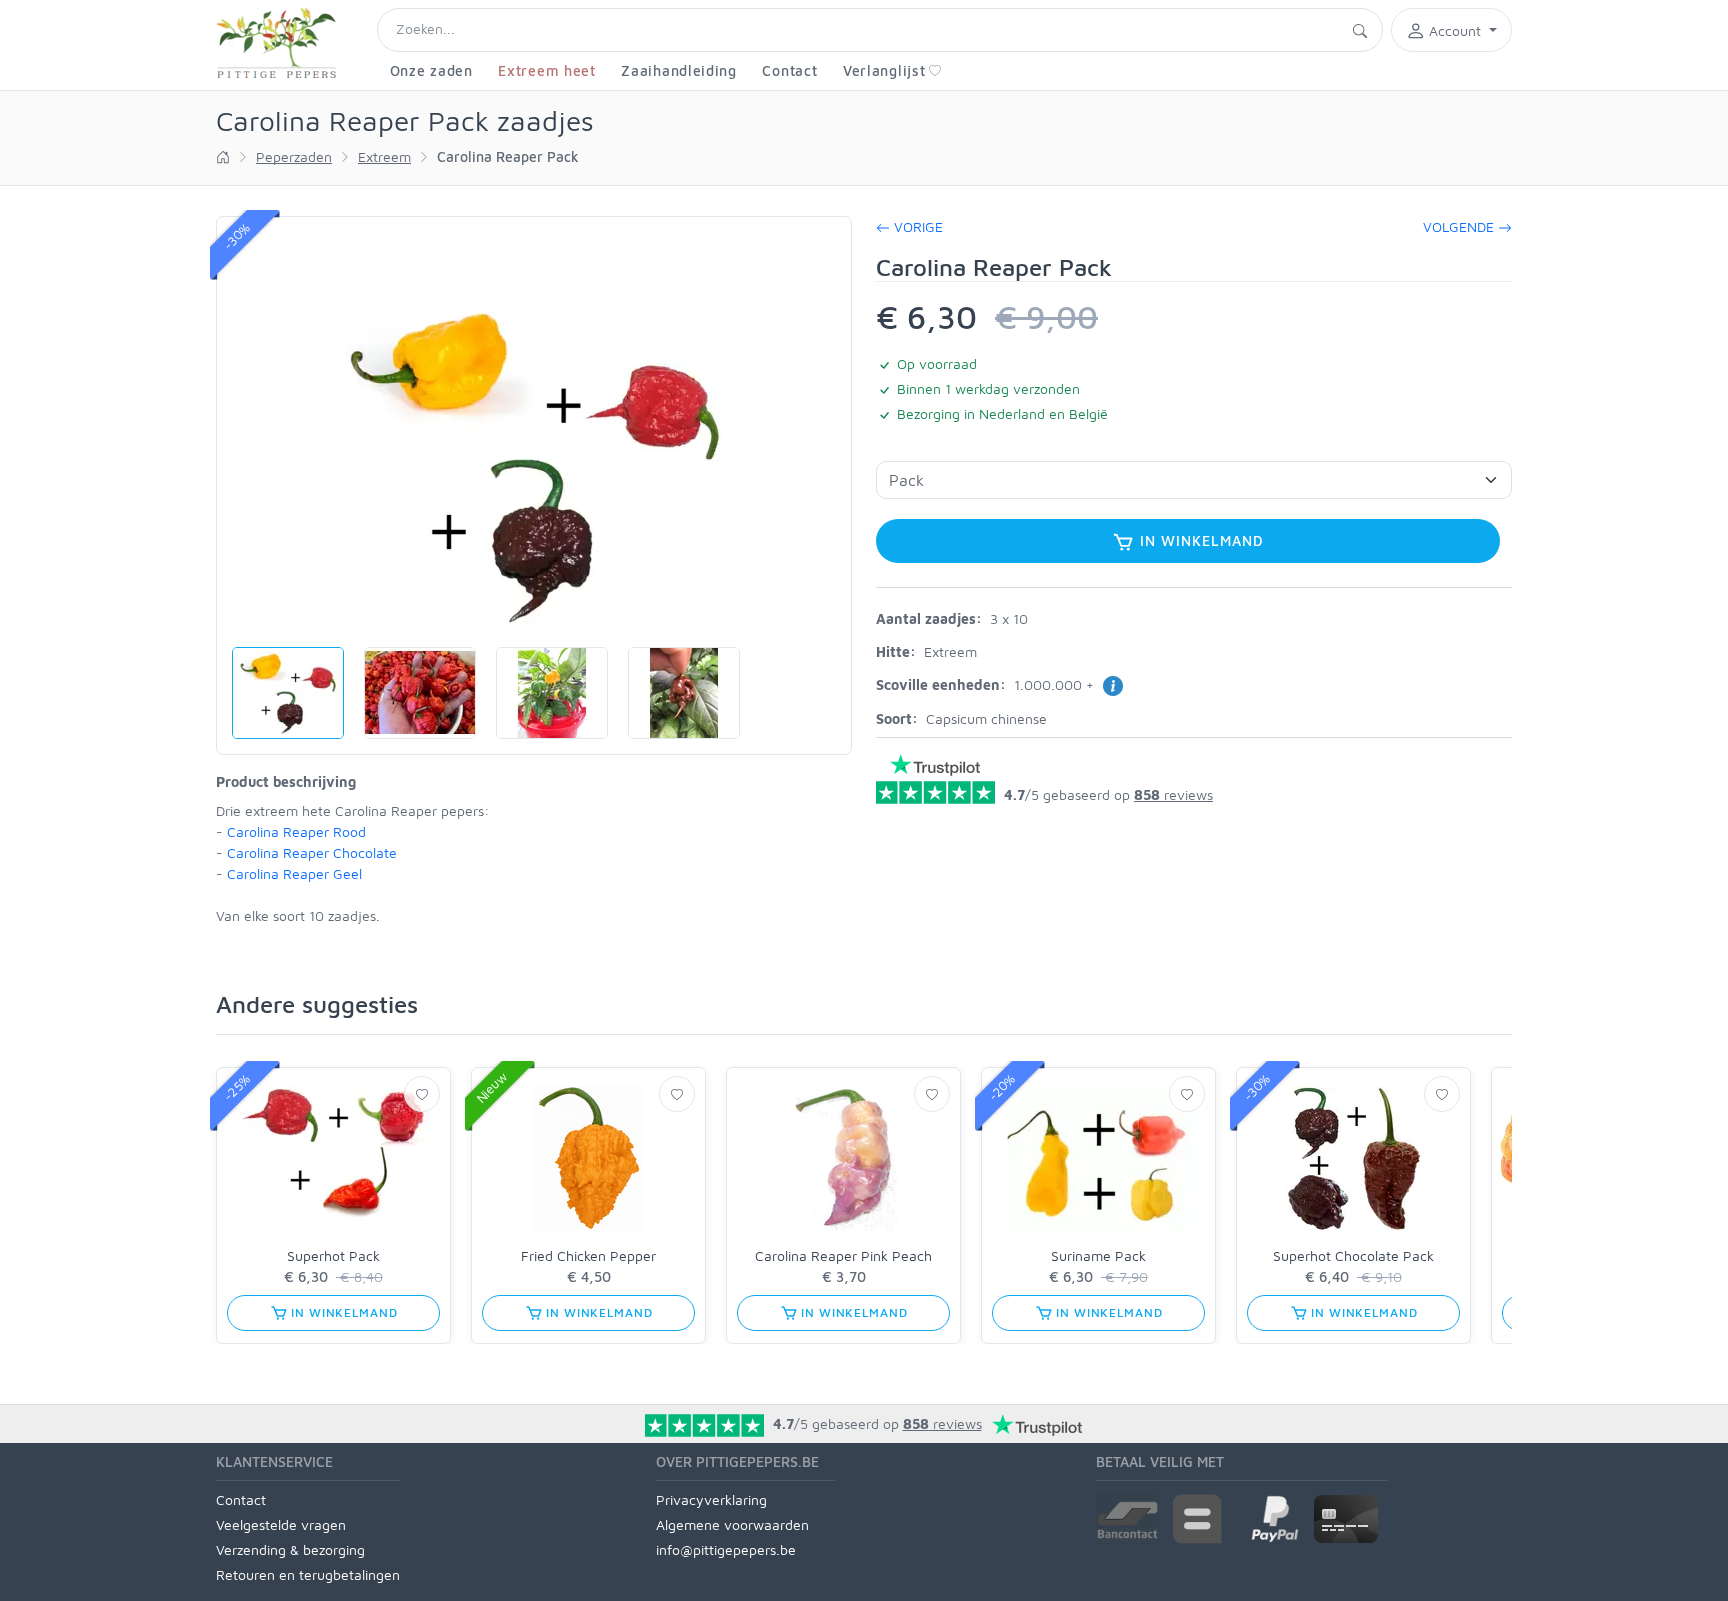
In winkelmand (1199, 540)
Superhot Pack (333, 1255)
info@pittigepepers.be (726, 1549)
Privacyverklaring (711, 1499)
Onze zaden (431, 70)
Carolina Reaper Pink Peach (843, 1255)
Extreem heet (546, 70)
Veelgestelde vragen (281, 1524)
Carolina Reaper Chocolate (312, 852)
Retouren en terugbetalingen (308, 1574)
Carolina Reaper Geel (294, 873)
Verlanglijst (884, 70)
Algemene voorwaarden (732, 1524)
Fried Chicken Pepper (588, 1255)
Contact (789, 70)
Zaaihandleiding (679, 70)
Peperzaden (294, 156)
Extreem (384, 156)
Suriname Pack (1098, 1255)
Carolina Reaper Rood (296, 831)
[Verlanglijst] (422, 1094)
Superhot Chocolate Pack (1353, 1255)
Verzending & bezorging (290, 1549)
